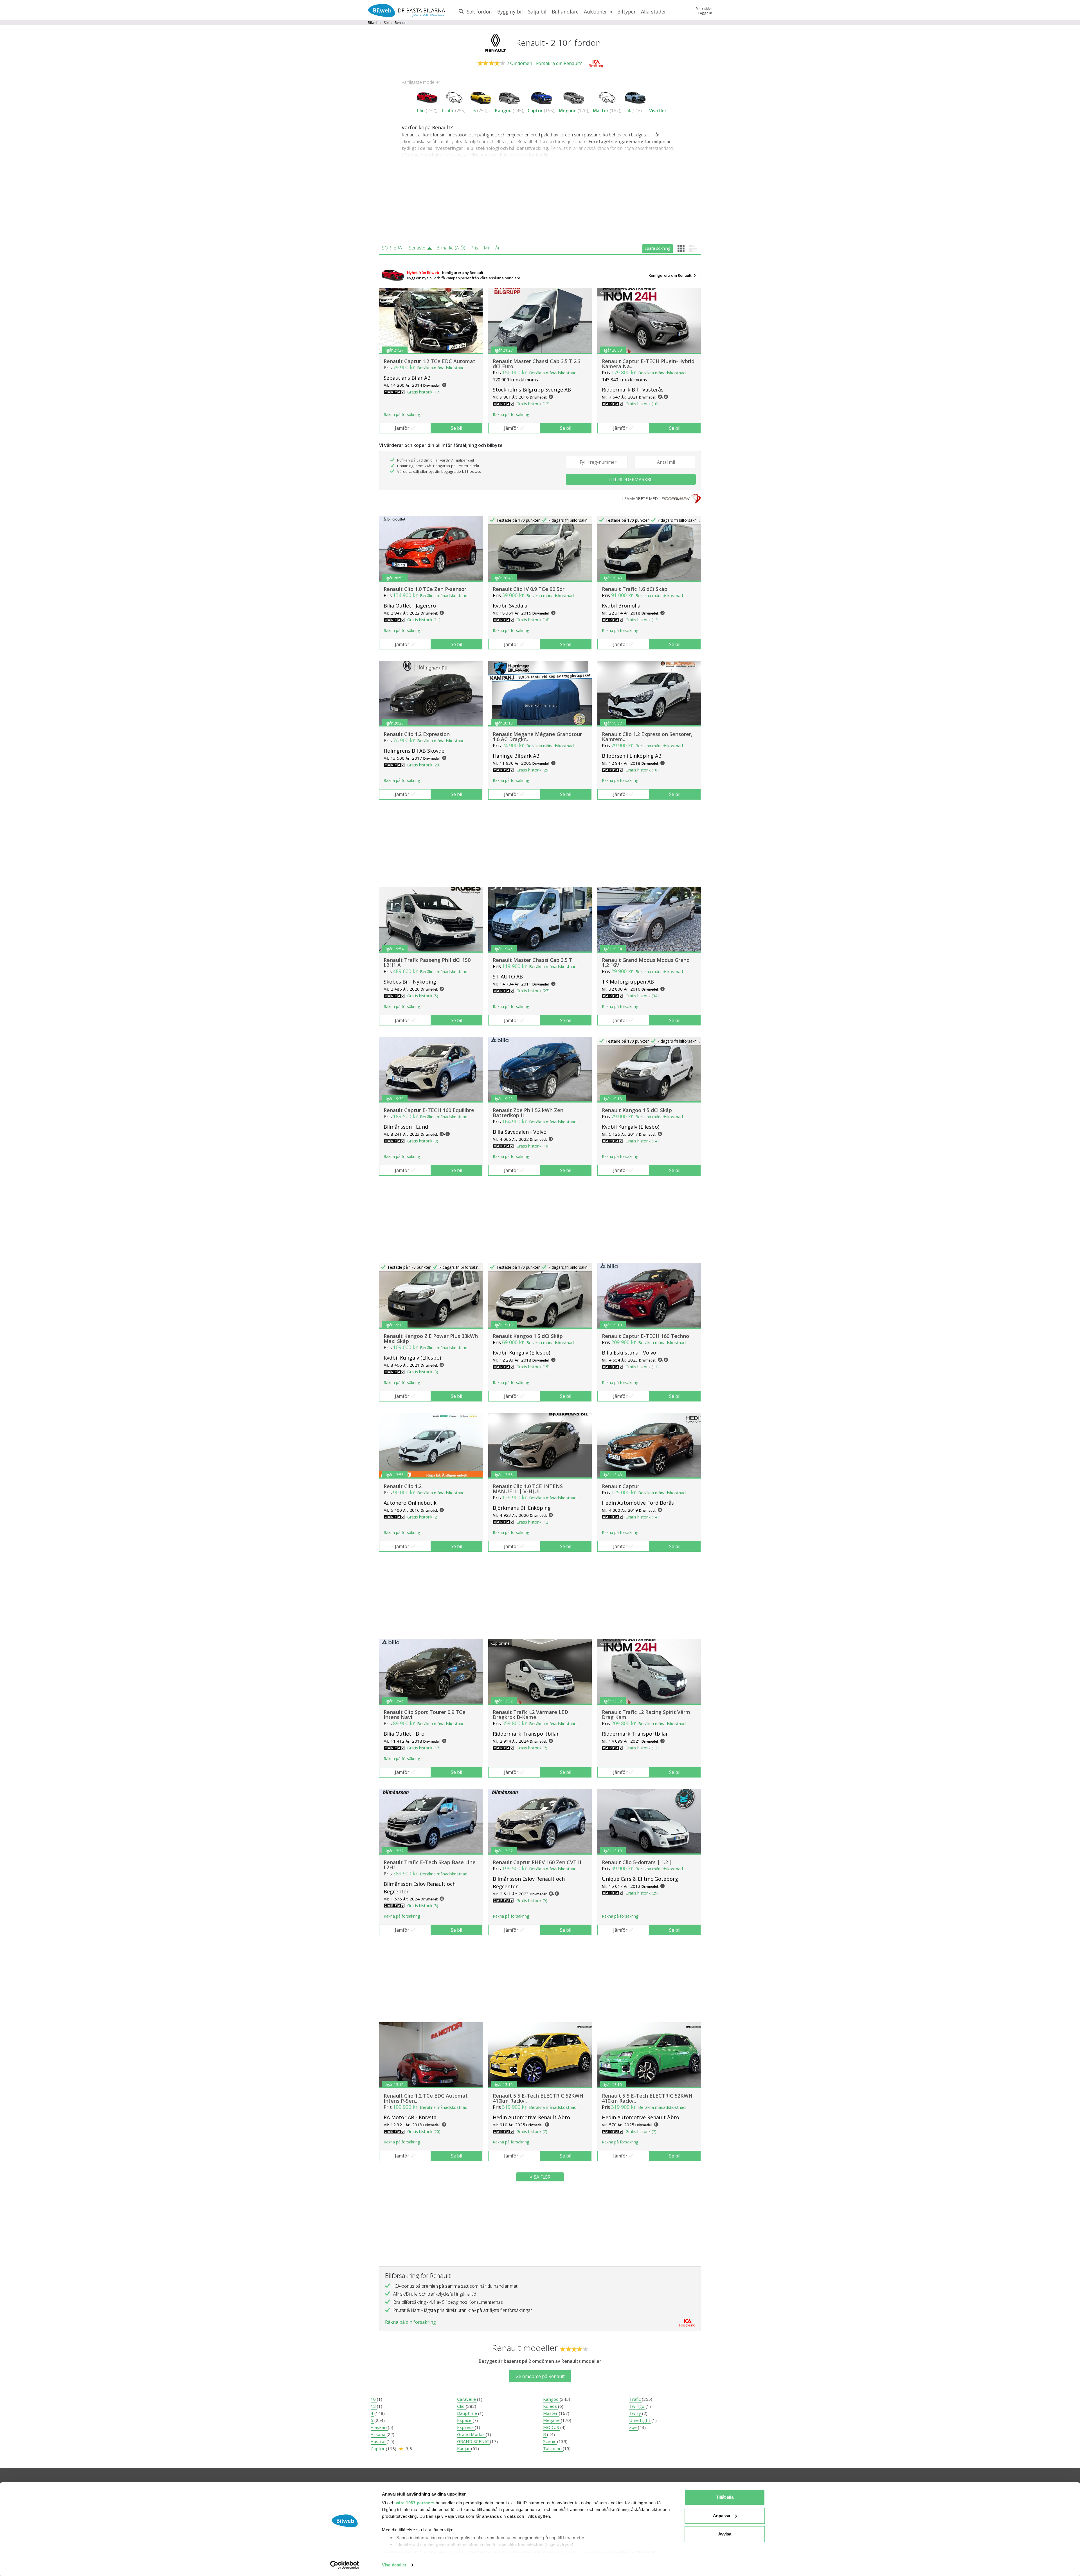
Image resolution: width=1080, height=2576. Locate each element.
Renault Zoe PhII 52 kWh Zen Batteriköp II (528, 1113)
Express (466, 2427)
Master (601, 111)
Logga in (705, 13)
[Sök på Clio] (427, 97)
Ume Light (640, 2420)
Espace (465, 2420)
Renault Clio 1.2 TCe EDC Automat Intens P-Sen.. (426, 2098)
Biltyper (626, 12)
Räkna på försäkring (402, 414)
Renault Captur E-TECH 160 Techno (645, 1336)
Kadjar (464, 2448)
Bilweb (373, 23)
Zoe (634, 2427)
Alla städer (653, 12)
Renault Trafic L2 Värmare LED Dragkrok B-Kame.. (530, 1715)
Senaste (417, 248)
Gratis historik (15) (533, 1367)
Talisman (553, 2448)
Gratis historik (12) (533, 404)
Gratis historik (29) (642, 1893)
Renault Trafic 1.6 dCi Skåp (635, 589)
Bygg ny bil (510, 12)
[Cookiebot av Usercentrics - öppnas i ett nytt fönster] (345, 2565)
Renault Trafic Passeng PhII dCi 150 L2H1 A (427, 962)
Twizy (636, 2413)
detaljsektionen (572, 2552)
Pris (474, 248)
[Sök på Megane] (574, 97)
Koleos (551, 2406)
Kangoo (503, 111)
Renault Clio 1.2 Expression (417, 734)
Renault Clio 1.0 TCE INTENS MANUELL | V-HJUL (528, 1489)
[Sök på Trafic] (454, 97)
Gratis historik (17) (424, 392)
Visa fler (658, 111)
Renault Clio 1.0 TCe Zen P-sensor (425, 589)
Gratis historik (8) (423, 1372)
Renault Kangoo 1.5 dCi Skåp (637, 1110)
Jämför (402, 428)
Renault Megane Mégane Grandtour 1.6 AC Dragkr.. (537, 737)
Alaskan (379, 2427)
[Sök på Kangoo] (509, 97)
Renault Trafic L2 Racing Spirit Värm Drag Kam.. (646, 1715)
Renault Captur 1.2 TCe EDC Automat (429, 361)
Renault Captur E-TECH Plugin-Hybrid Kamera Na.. (648, 364)
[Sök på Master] (607, 97)
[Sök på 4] (635, 97)
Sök (387, 23)
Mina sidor (704, 8)
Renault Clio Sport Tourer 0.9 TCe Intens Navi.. (425, 1715)
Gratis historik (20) (424, 765)
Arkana (379, 2434)
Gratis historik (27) (533, 991)
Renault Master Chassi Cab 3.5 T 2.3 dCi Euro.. (537, 364)
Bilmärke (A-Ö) (451, 248)
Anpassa (722, 2516)
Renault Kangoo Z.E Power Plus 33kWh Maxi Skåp (431, 1338)
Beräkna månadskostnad (441, 368)
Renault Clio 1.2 (403, 1486)
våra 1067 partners (415, 2503)
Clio (421, 111)
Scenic (550, 2441)
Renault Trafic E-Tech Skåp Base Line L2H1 (430, 1865)
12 (374, 2406)
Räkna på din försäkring (410, 2322)
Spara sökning (657, 248)
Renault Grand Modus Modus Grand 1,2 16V (646, 962)
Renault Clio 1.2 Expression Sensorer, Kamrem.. (647, 737)
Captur (535, 111)
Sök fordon (479, 12)
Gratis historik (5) (423, 996)
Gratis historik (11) (424, 620)
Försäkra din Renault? (559, 63)
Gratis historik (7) (532, 1748)
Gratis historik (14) (642, 1141)
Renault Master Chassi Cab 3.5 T (533, 960)
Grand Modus (471, 2434)
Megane (568, 111)
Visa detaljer (394, 2565)
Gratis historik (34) (642, 996)
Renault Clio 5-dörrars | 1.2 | (637, 1862)
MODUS (552, 2427)
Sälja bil (537, 12)
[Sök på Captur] (542, 97)
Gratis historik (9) (423, 1141)
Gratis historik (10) (642, 404)
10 (374, 2399)
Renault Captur (621, 1486)
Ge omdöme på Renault (540, 2376)
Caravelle (467, 2399)
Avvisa (725, 2534)
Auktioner (596, 12)
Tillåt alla (725, 2497)
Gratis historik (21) (424, 1517)
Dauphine (468, 2413)
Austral (379, 2441)
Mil (487, 248)
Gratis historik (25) (533, 770)
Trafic (448, 111)
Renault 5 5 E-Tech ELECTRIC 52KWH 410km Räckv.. (538, 2098)
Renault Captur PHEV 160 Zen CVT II (537, 1862)
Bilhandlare (565, 12)
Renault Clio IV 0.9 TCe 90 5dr (529, 589)
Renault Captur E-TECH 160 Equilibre (429, 1110)
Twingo (637, 2406)
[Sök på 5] (481, 97)
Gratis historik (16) (533, 620)
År (498, 248)
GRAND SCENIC (473, 2441)
